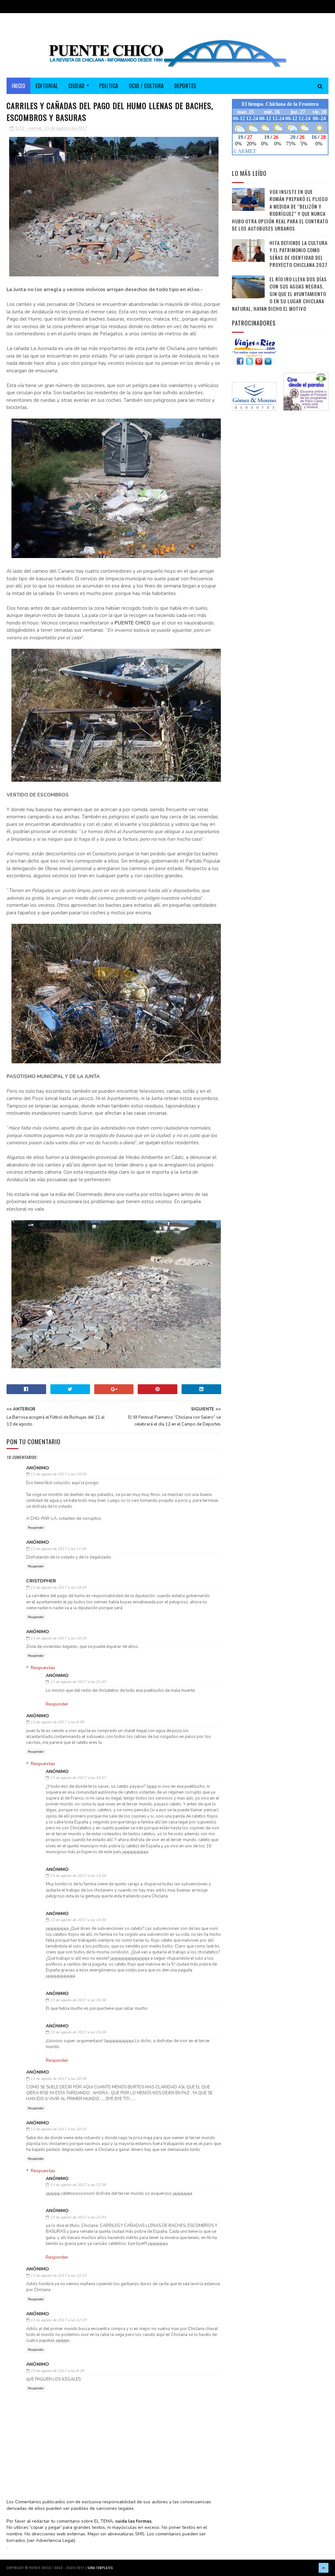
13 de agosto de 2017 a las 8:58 (57, 1722)
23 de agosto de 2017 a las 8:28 (57, 2371)
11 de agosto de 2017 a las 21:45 (78, 1682)
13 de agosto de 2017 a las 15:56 (78, 2000)
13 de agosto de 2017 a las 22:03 (78, 2217)
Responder (36, 1528)
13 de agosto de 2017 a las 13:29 (78, 1876)
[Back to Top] (324, 2568)
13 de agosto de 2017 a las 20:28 (58, 2079)
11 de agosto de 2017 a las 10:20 (58, 1474)
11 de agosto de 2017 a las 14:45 (58, 1587)
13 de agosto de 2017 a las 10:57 (78, 1778)
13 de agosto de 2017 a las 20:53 (58, 2129)
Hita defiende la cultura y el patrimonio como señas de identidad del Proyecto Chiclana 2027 (299, 254)
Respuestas (43, 1668)
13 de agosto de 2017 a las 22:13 (58, 2276)
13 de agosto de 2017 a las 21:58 (78, 2185)
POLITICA (109, 86)
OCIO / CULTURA (146, 86)
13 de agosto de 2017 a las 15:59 (78, 2032)
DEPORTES (185, 86)
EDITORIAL (47, 86)
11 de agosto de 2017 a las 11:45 (58, 1549)
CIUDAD (77, 86)
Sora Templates (100, 2568)
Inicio (18, 86)
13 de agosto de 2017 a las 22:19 (58, 2320)
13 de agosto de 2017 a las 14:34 (78, 1920)
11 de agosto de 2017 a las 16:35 (58, 1638)
